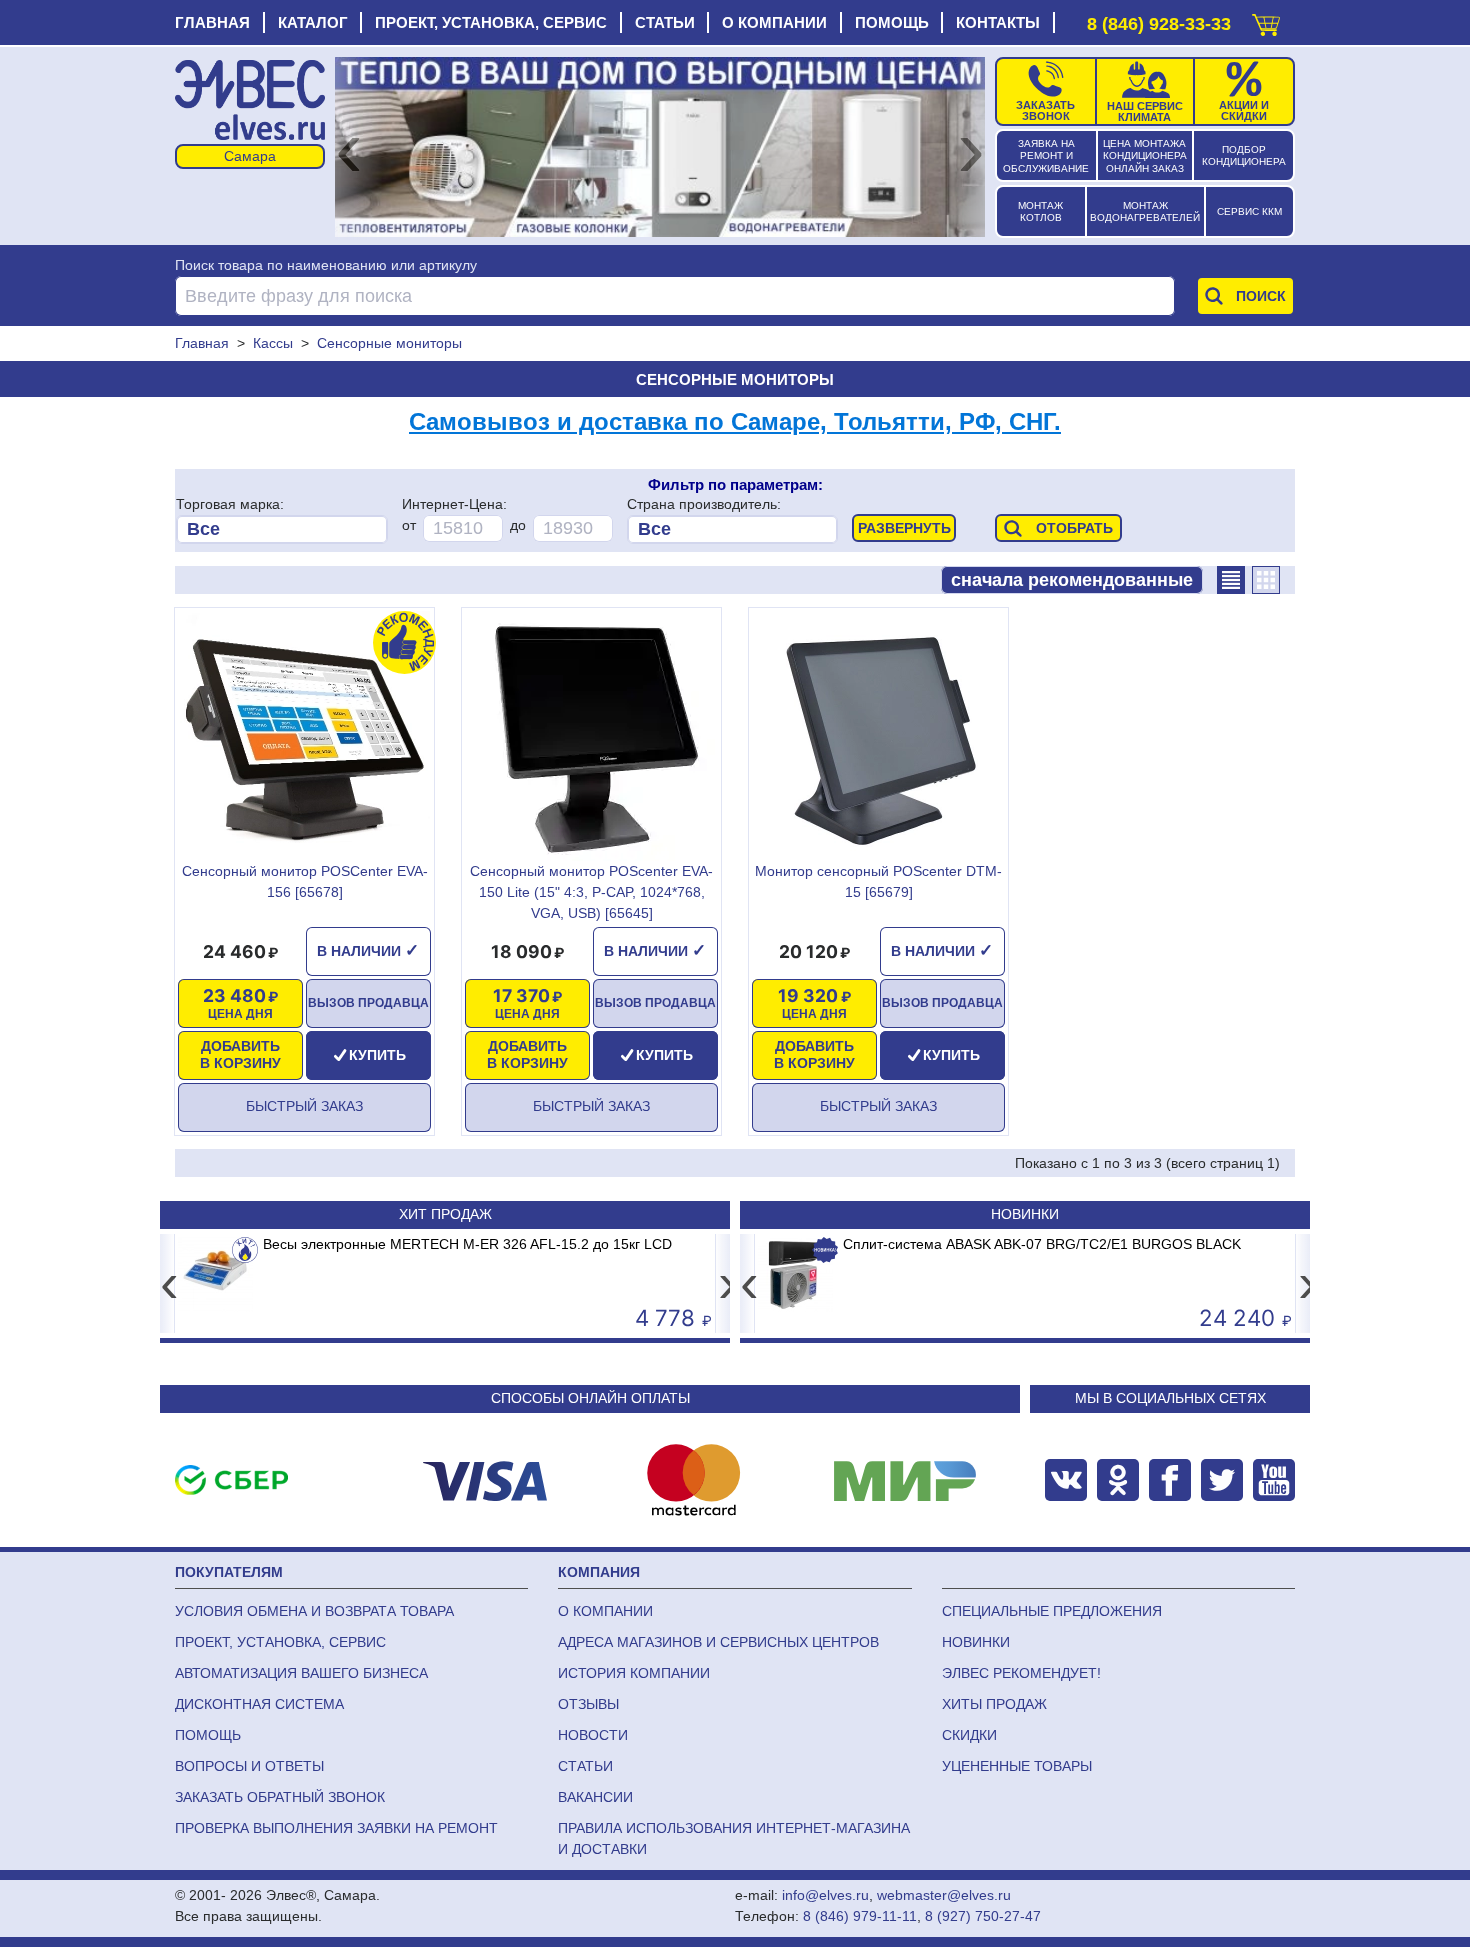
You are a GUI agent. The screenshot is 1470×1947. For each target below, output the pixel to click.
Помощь (892, 22)
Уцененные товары (1017, 1766)
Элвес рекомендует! (1021, 1673)
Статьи (665, 22)
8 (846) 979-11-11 (860, 1916)
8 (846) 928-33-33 (1159, 24)
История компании (634, 1673)
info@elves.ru (825, 1895)
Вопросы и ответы (249, 1766)
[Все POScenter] (281, 529)
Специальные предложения (1052, 1611)
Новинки (1025, 1214)
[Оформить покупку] (1266, 20)
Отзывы (588, 1704)
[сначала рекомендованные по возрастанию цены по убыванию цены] (1072, 580)
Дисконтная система (259, 1704)
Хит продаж (445, 1214)
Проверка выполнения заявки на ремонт (336, 1828)
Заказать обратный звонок (280, 1797)
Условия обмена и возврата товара (314, 1611)
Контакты (998, 22)
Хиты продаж (994, 1704)
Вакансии (595, 1797)
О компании (774, 22)
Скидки (969, 1735)
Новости (593, 1735)
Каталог (313, 22)
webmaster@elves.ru (944, 1895)
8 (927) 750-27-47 (983, 1916)
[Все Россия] (732, 529)
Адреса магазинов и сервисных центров (718, 1642)
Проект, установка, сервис (491, 22)
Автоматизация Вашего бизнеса (301, 1673)
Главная (212, 22)
